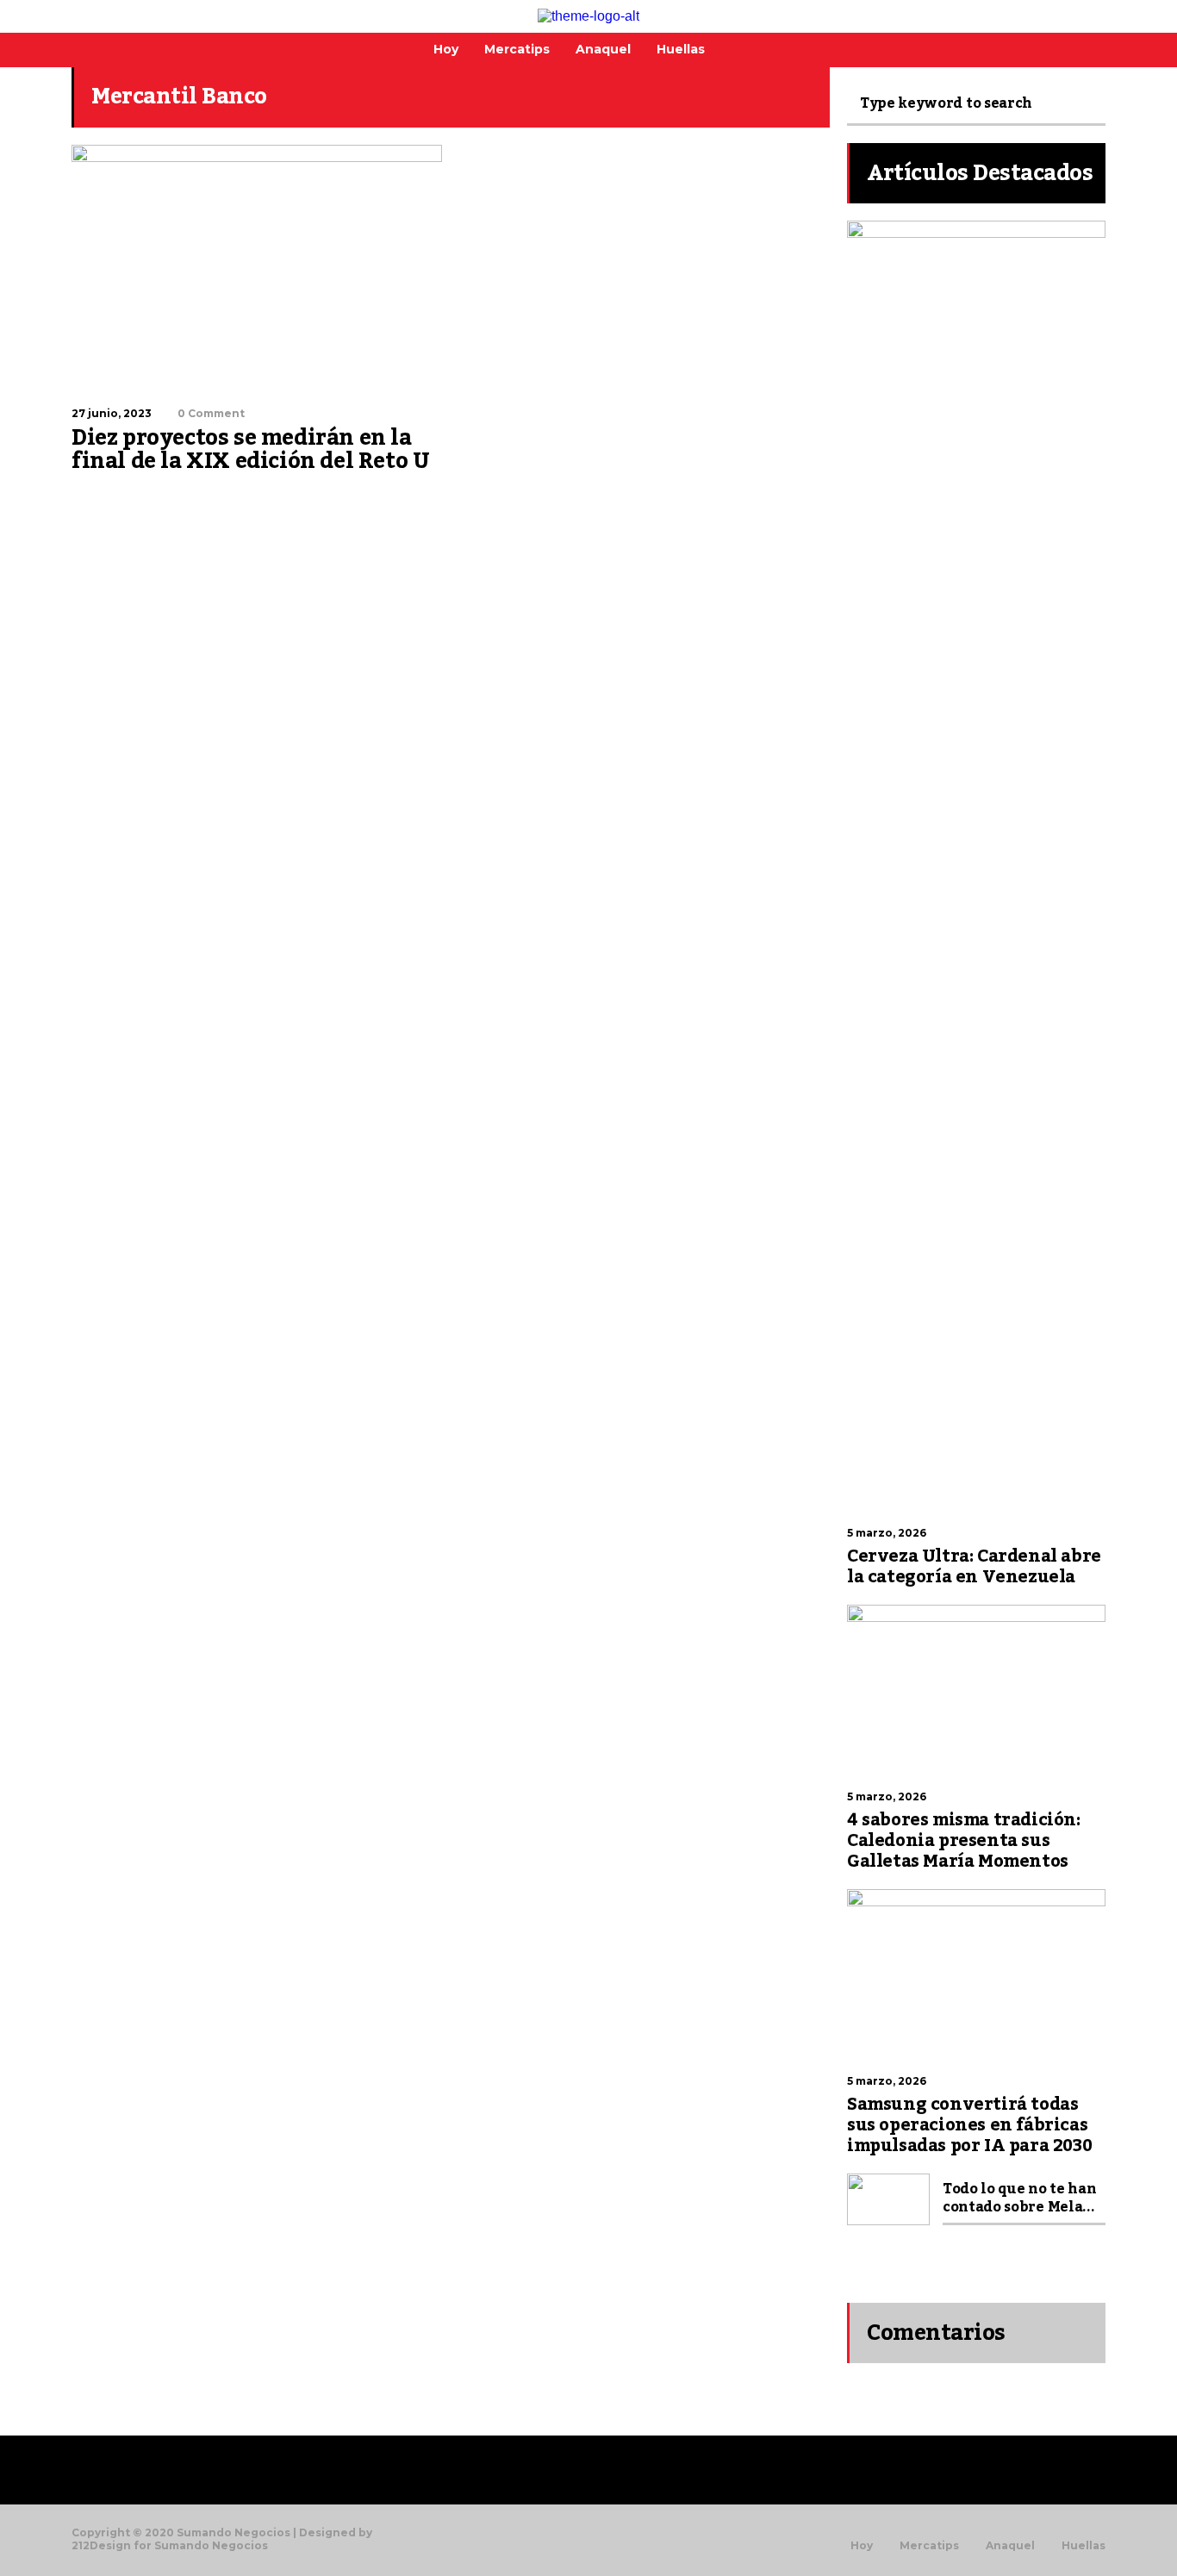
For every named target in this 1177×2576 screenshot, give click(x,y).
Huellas (1084, 2546)
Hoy (862, 2546)
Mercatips (929, 2546)
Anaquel (1010, 2546)
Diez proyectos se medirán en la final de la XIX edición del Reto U (250, 450)
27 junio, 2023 (112, 413)
